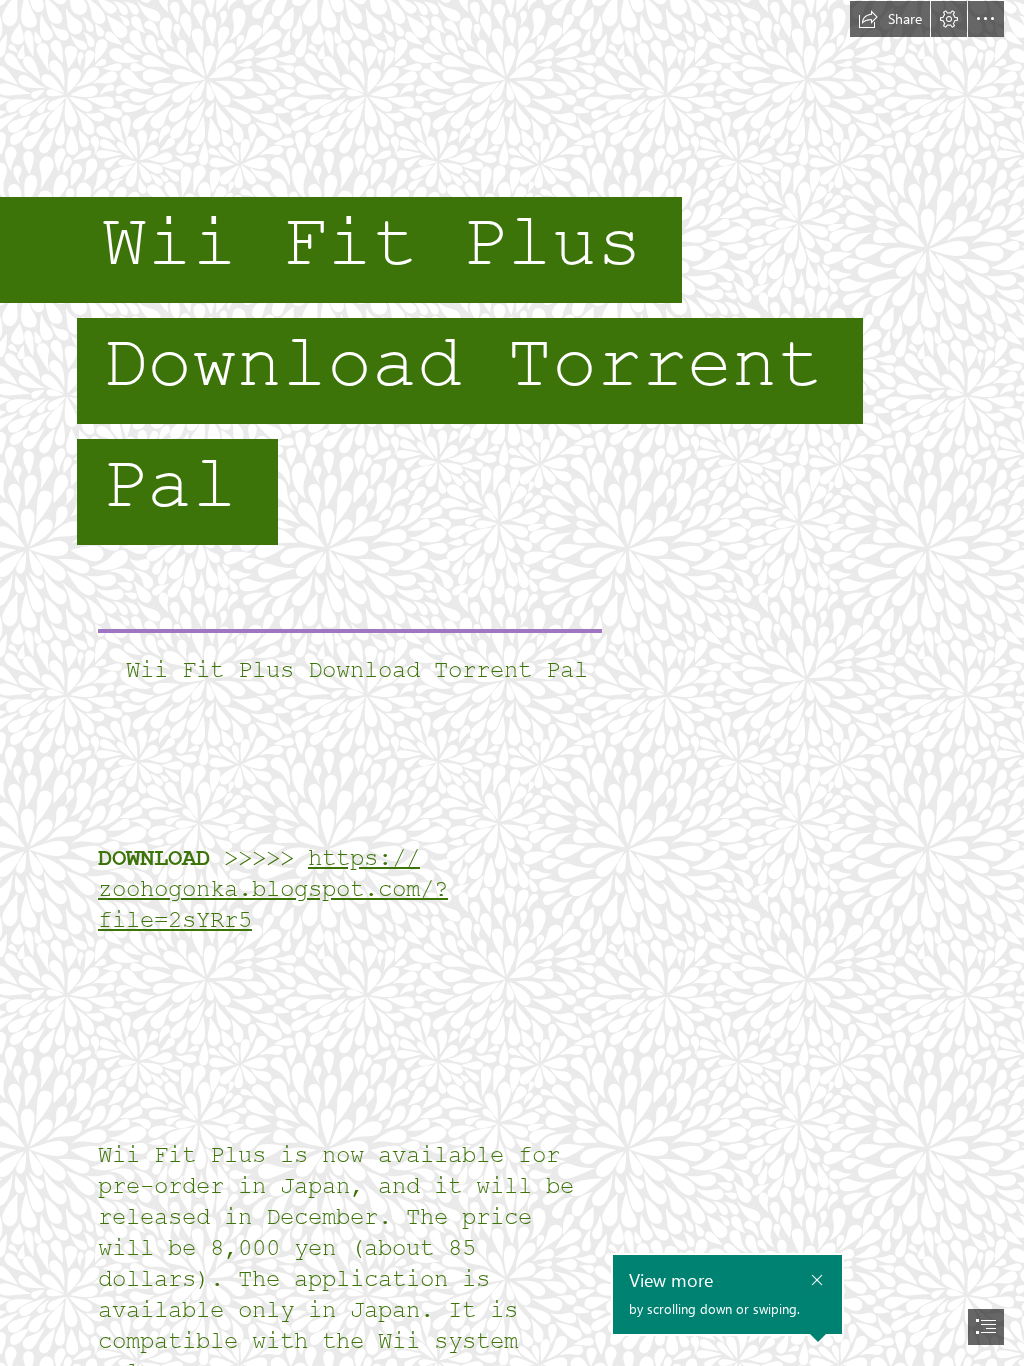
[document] (512, 683)
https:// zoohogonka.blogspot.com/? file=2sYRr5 (273, 889)
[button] (890, 19)
